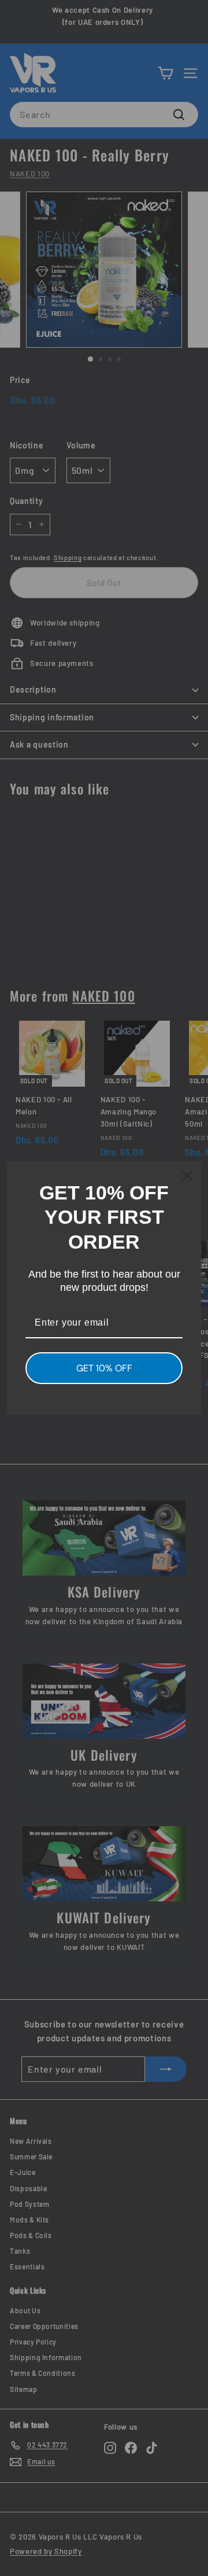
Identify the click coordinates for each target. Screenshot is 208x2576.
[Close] (187, 1176)
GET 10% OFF (104, 1368)
